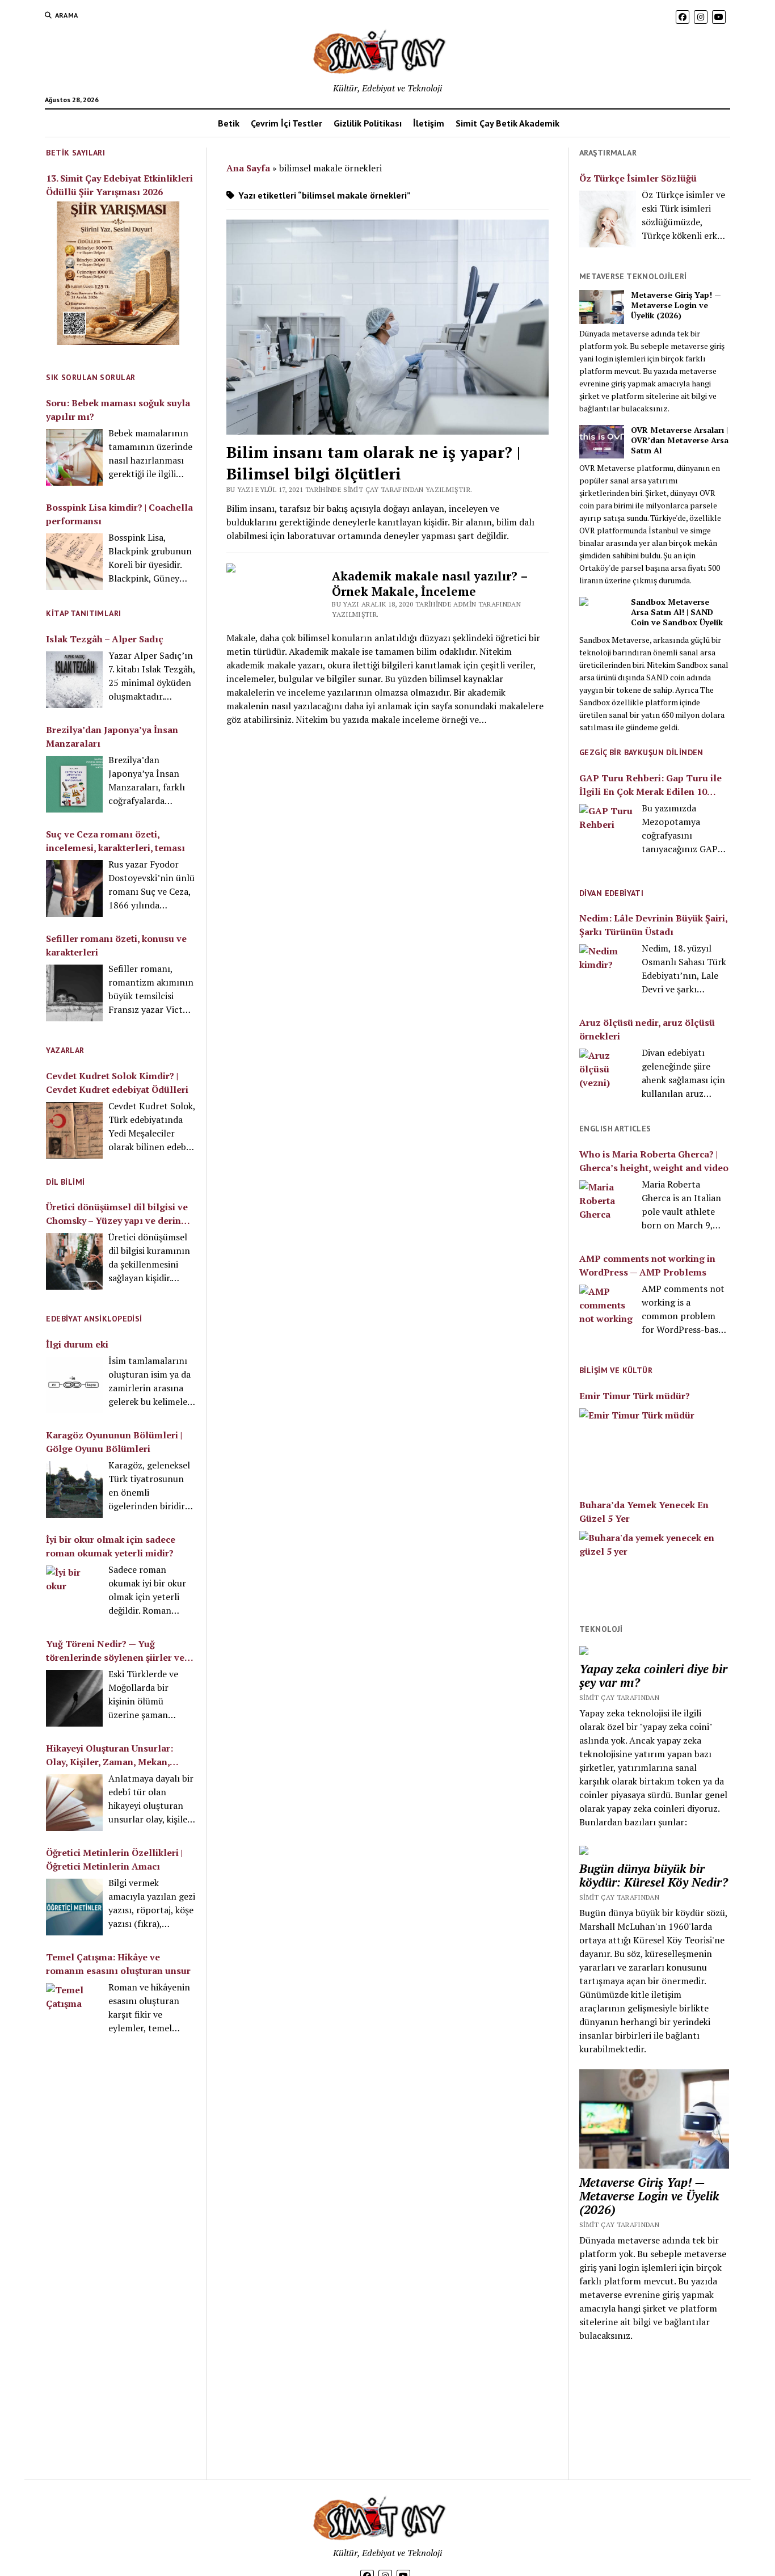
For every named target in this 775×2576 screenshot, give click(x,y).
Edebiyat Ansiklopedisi (94, 1319)
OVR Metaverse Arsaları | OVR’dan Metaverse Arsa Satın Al (680, 440)
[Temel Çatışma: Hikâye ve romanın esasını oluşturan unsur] (74, 2011)
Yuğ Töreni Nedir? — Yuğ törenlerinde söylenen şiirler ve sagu (115, 1651)
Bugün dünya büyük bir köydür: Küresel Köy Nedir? (654, 1875)
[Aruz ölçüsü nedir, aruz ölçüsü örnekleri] (608, 1077)
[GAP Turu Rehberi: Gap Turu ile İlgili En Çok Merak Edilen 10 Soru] (608, 834)
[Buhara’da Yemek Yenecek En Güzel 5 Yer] (654, 1568)
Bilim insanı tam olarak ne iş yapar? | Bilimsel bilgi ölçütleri (373, 463)
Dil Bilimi (65, 1182)
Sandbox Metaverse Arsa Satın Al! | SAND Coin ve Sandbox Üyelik (677, 612)
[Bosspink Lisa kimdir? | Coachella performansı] (74, 562)
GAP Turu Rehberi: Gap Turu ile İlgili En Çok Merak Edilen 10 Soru (650, 785)
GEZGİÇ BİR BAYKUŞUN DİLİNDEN (641, 752)
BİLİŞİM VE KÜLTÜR (616, 1370)
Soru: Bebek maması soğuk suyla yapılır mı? (118, 410)
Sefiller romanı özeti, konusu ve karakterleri (116, 945)
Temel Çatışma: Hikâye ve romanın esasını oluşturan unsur (118, 1964)
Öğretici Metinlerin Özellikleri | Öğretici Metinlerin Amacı (114, 1859)
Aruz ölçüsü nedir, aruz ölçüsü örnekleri (647, 1029)
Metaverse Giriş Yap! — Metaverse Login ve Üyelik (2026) (676, 305)
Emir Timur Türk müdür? (635, 1396)
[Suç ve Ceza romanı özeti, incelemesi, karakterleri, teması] (74, 889)
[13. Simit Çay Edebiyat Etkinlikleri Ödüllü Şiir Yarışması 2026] (118, 275)
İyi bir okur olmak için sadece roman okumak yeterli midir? (111, 1546)
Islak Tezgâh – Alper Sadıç (105, 639)
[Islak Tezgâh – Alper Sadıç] (74, 680)
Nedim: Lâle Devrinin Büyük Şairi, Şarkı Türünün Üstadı (653, 925)
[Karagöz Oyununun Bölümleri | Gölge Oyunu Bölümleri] (74, 1489)
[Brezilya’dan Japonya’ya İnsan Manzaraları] (74, 784)
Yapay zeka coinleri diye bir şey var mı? (653, 1676)
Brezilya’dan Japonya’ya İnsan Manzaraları (112, 736)
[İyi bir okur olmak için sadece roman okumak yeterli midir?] (74, 1594)
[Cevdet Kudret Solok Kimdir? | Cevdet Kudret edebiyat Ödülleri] (74, 1130)
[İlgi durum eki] (74, 1385)
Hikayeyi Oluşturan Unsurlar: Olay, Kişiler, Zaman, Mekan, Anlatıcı (109, 1755)
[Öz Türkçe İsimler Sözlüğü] (608, 219)
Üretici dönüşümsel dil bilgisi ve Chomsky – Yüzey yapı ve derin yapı (117, 1214)
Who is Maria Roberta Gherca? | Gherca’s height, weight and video (654, 1161)
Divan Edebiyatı (611, 893)
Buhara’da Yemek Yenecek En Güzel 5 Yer (644, 1512)
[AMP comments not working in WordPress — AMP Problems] (608, 1313)
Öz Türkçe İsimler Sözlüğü (638, 178)
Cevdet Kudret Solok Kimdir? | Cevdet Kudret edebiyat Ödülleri (117, 1083)
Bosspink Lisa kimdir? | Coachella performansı (119, 514)
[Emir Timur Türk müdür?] (654, 1446)
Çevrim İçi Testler (287, 123)
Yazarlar (65, 1050)
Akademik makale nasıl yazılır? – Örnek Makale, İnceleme (430, 584)
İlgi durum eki (77, 1344)
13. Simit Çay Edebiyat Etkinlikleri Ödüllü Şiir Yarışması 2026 (119, 185)
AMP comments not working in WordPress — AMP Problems (647, 1265)
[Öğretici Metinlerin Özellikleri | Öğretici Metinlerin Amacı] (74, 1907)
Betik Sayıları (75, 153)
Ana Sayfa (248, 168)
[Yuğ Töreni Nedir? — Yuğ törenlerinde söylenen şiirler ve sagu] (74, 1698)
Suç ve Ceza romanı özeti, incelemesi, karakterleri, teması (115, 841)
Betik (229, 123)
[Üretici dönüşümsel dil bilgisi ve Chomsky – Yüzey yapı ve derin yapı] (74, 1261)
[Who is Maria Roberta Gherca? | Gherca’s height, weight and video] (608, 1209)
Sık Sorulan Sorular (90, 377)
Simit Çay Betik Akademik (507, 123)
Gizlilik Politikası (368, 123)
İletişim (429, 123)
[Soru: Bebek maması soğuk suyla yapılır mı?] (74, 457)
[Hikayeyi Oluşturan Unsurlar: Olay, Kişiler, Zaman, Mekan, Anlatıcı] (74, 1803)
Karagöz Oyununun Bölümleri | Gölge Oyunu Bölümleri (114, 1442)
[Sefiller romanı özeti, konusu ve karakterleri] (74, 993)
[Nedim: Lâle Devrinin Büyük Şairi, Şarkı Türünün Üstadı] (608, 973)
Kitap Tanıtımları (83, 613)
